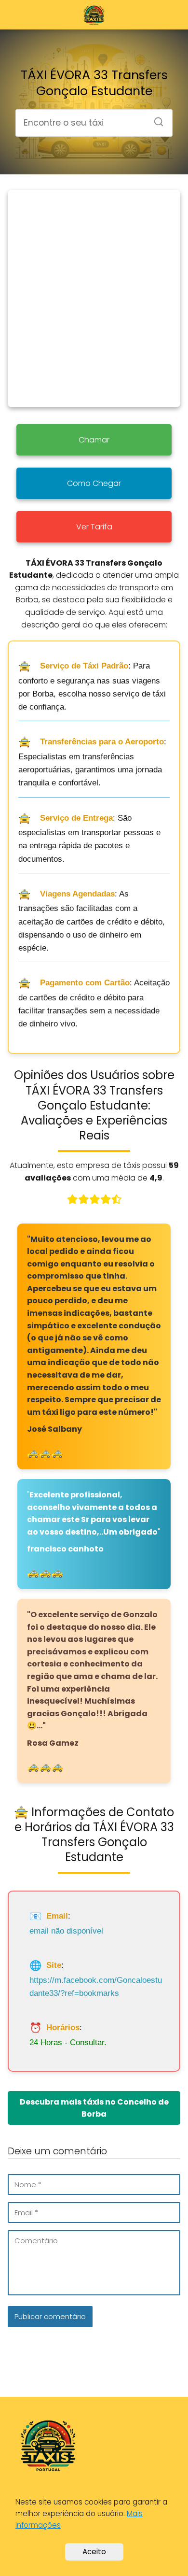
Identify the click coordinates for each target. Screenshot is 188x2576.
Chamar (94, 440)
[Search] (155, 119)
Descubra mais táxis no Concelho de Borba (94, 2108)
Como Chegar (94, 483)
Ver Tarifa (94, 527)
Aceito (94, 2552)
